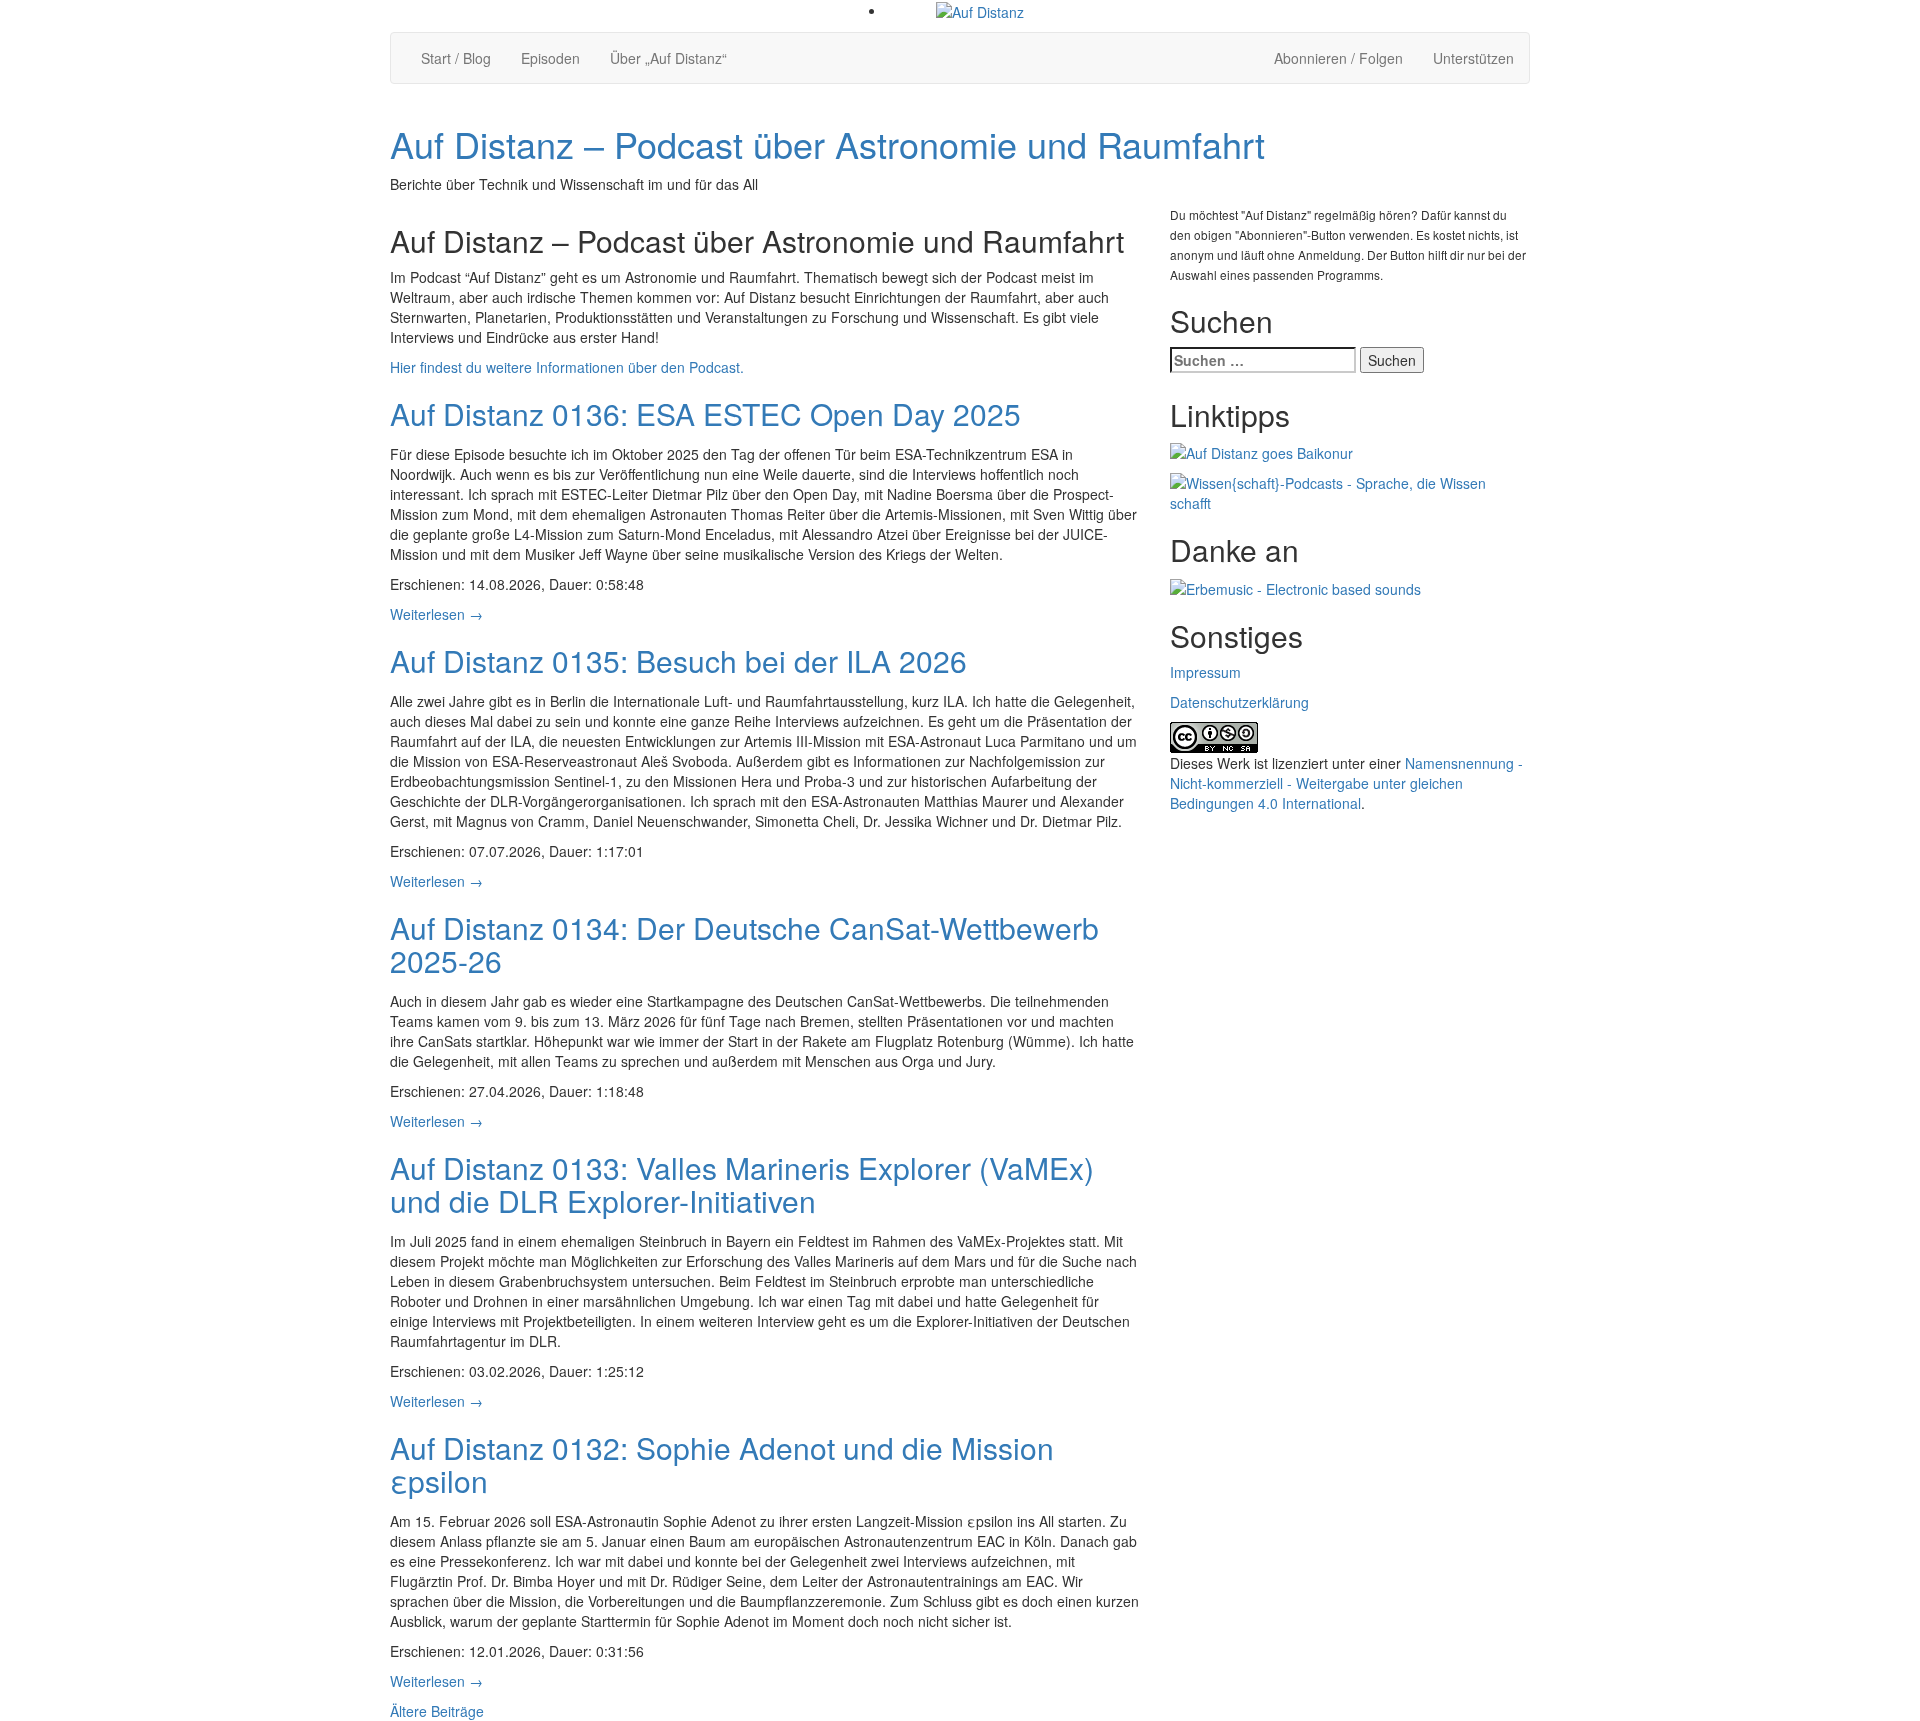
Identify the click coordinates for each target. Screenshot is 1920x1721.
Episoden (550, 58)
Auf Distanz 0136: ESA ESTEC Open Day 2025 (705, 413)
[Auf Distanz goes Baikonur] (1261, 451)
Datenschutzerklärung (1239, 702)
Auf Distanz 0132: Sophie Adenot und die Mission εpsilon (722, 1464)
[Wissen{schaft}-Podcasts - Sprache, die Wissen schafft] (1350, 491)
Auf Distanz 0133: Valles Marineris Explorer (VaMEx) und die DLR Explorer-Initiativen (742, 1184)
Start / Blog (456, 58)
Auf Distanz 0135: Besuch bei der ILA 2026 (678, 660)
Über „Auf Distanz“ (668, 58)
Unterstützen (1473, 58)
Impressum (1205, 672)
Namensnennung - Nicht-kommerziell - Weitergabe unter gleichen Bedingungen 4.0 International (1346, 783)
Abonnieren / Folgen (1338, 58)
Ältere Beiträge (437, 1711)
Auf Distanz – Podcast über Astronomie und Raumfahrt (827, 143)
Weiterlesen (436, 614)
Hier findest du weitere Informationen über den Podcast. (567, 367)
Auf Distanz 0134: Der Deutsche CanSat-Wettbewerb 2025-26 (744, 944)
